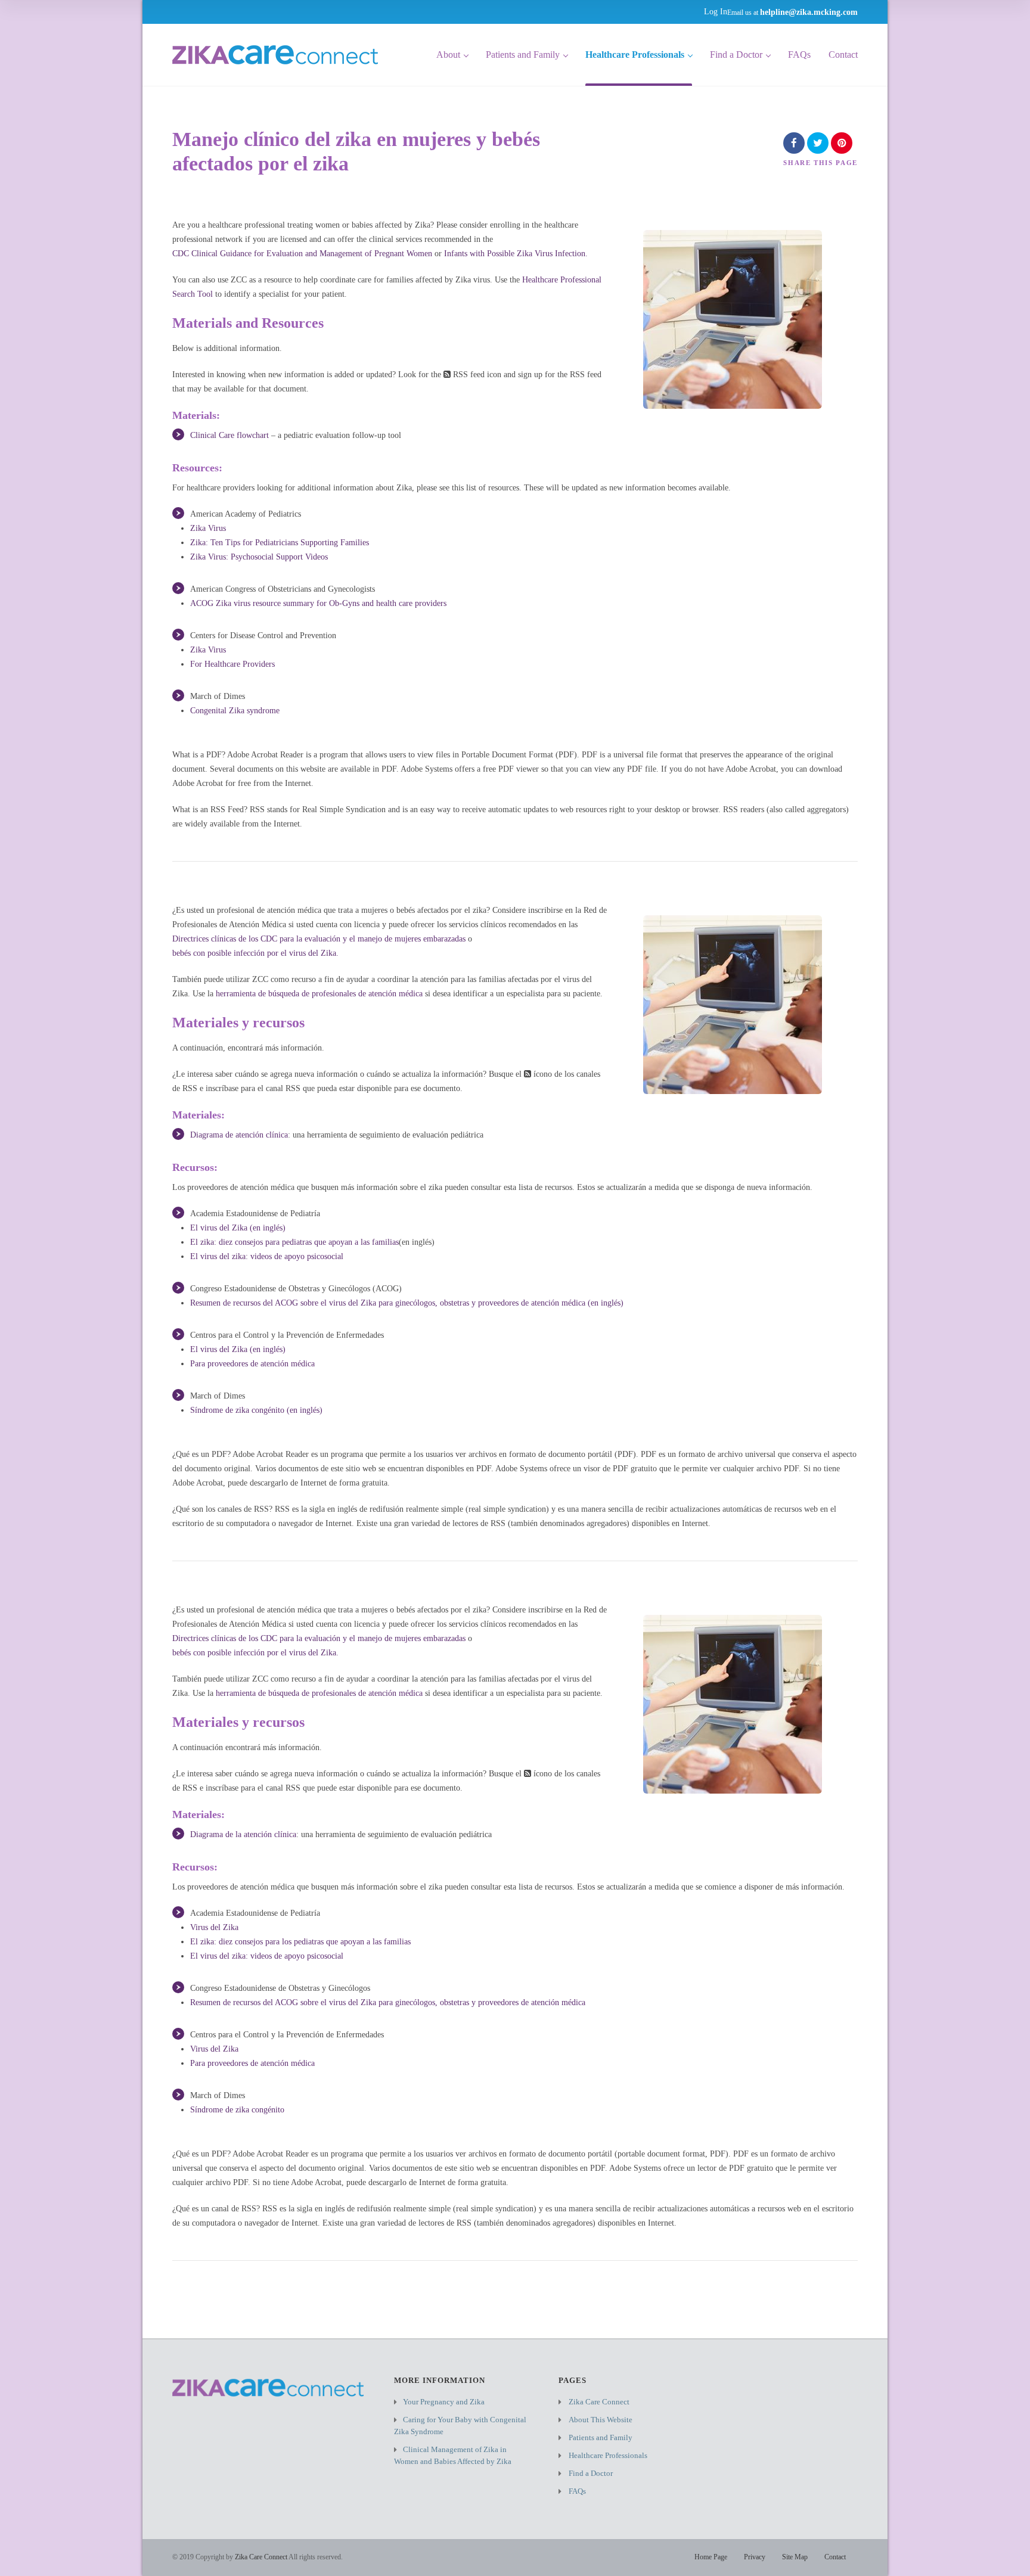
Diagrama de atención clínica (239, 1135)
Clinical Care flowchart (229, 435)
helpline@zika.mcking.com (809, 12)
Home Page (711, 2557)
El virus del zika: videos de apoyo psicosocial (267, 1256)
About (448, 55)
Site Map (795, 2557)
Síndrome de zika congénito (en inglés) (256, 1410)
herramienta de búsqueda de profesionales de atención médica (319, 994)
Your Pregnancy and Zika (444, 2402)
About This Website (601, 2420)
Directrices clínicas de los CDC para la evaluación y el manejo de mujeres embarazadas (319, 939)
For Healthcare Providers (232, 664)
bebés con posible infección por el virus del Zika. (255, 953)
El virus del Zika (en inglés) (238, 1228)
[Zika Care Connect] (275, 55)
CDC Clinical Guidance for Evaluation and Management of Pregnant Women (302, 254)
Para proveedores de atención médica (252, 1364)
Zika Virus (208, 528)
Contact (843, 55)
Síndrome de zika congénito (237, 2110)
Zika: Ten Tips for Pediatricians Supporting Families (280, 543)
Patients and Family (523, 55)
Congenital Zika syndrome (235, 711)
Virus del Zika (214, 1927)
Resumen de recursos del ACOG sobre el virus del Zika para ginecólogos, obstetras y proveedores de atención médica (388, 2002)
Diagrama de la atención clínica (243, 1834)
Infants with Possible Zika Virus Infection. (516, 254)
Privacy (755, 2557)
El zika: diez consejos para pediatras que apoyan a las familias (294, 1242)
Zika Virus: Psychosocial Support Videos (259, 557)
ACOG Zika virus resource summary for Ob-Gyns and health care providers (318, 603)
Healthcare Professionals (635, 55)
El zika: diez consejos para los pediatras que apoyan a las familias (300, 1942)
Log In (716, 12)
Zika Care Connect (599, 2402)
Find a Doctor (736, 55)
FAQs (799, 55)
